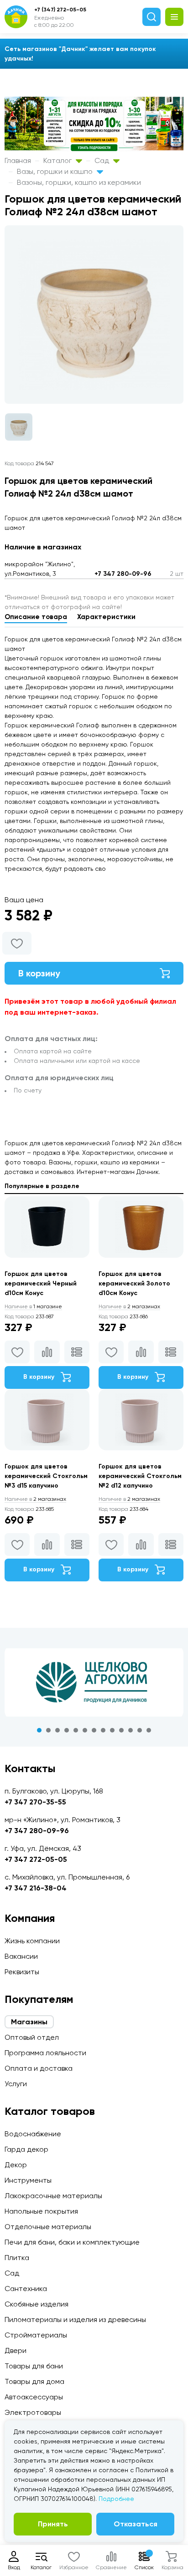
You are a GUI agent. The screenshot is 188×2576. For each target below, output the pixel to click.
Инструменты (28, 2180)
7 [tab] (94, 1730)
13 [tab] (149, 1730)
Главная (18, 160)
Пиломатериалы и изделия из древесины (75, 2319)
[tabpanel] (94, 1682)
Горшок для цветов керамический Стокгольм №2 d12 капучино (140, 1476)
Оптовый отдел (32, 2037)
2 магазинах (129, 1306)
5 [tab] (76, 1730)
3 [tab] (57, 1730)
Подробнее (116, 2499)
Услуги (16, 2084)
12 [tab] (140, 1730)
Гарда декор (26, 2149)
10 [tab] (121, 1730)
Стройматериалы (36, 2335)
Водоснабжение (33, 2134)
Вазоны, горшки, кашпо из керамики (79, 182)
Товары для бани (34, 2366)
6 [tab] (85, 1730)
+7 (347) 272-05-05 (60, 10)
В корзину (39, 973)
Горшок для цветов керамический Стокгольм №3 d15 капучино (46, 1476)
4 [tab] (67, 1730)
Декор (16, 2165)
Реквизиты (22, 1972)
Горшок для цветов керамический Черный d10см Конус (41, 1283)
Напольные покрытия (41, 2211)
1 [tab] (39, 1730)
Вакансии (21, 1956)
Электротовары (33, 2412)
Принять (53, 2524)
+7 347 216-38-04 (36, 1888)
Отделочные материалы (48, 2227)
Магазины (29, 2022)
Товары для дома (34, 2381)
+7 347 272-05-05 (36, 1859)
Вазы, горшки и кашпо (56, 171)
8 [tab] (103, 1730)
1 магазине (33, 1306)
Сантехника (26, 2289)
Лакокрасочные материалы (53, 2196)
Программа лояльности (45, 2053)
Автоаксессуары (34, 2397)
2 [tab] (48, 1730)
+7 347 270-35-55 (35, 1802)
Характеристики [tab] (106, 617)
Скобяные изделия (37, 2304)
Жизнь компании (32, 1941)
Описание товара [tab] (36, 617)
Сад (103, 160)
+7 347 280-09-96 (123, 574)
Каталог (58, 160)
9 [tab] (112, 1730)
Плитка (17, 2258)
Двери (16, 2350)
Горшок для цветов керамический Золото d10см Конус (134, 1283)
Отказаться (136, 2524)
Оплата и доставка (39, 2068)
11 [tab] (131, 1730)
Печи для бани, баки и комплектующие (72, 2242)
